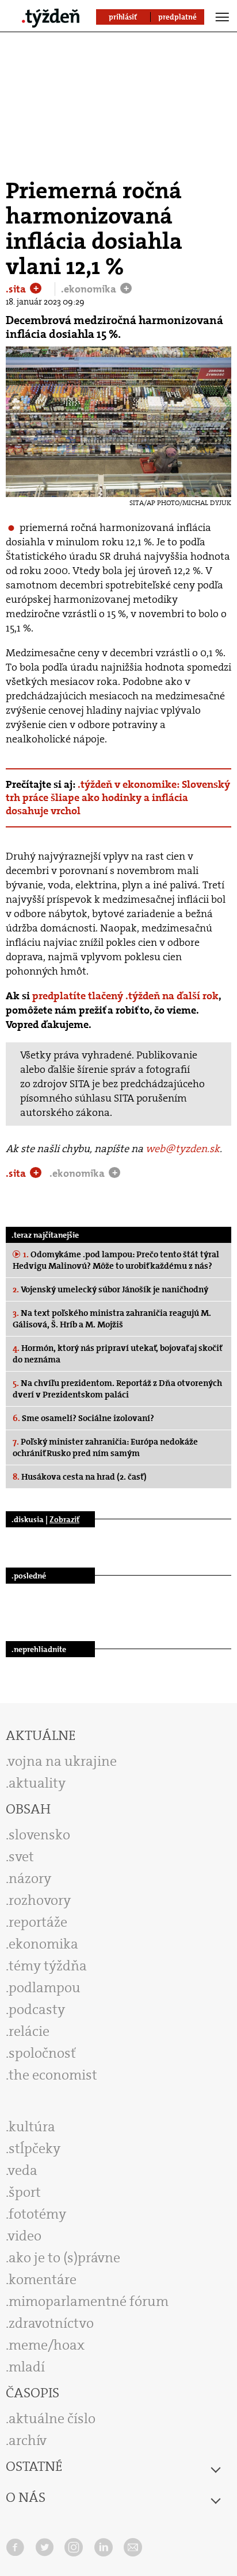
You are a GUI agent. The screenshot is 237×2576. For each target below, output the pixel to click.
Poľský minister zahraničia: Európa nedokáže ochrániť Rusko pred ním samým (105, 1447)
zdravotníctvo (51, 2323)
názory (30, 1878)
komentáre (43, 2279)
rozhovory (40, 1900)
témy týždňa (48, 1966)
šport (25, 2192)
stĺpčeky (35, 2148)
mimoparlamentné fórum (89, 2301)
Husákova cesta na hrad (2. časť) (80, 1477)
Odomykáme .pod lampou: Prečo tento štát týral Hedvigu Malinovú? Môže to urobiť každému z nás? (116, 1260)
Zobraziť (64, 1519)
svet (21, 1857)
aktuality (37, 1783)
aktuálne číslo (52, 2419)
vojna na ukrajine (62, 1761)
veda (23, 2170)
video (25, 2236)
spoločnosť (42, 2053)
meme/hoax (47, 2345)
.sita (17, 289)
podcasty (37, 2009)
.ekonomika (90, 289)
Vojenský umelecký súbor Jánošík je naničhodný (110, 1289)
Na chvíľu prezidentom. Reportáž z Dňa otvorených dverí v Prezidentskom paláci (117, 1389)
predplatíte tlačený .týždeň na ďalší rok (125, 996)
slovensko (39, 1835)
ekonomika (43, 1944)
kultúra (32, 2127)
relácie (29, 2031)
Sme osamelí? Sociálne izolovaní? (83, 1418)
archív (28, 2440)
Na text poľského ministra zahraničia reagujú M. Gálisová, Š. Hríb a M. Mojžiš (112, 1319)
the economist (53, 2075)
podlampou (45, 1988)
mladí (27, 2367)
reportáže (38, 1922)
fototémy (37, 2214)
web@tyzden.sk (183, 1149)
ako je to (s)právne (64, 2258)
